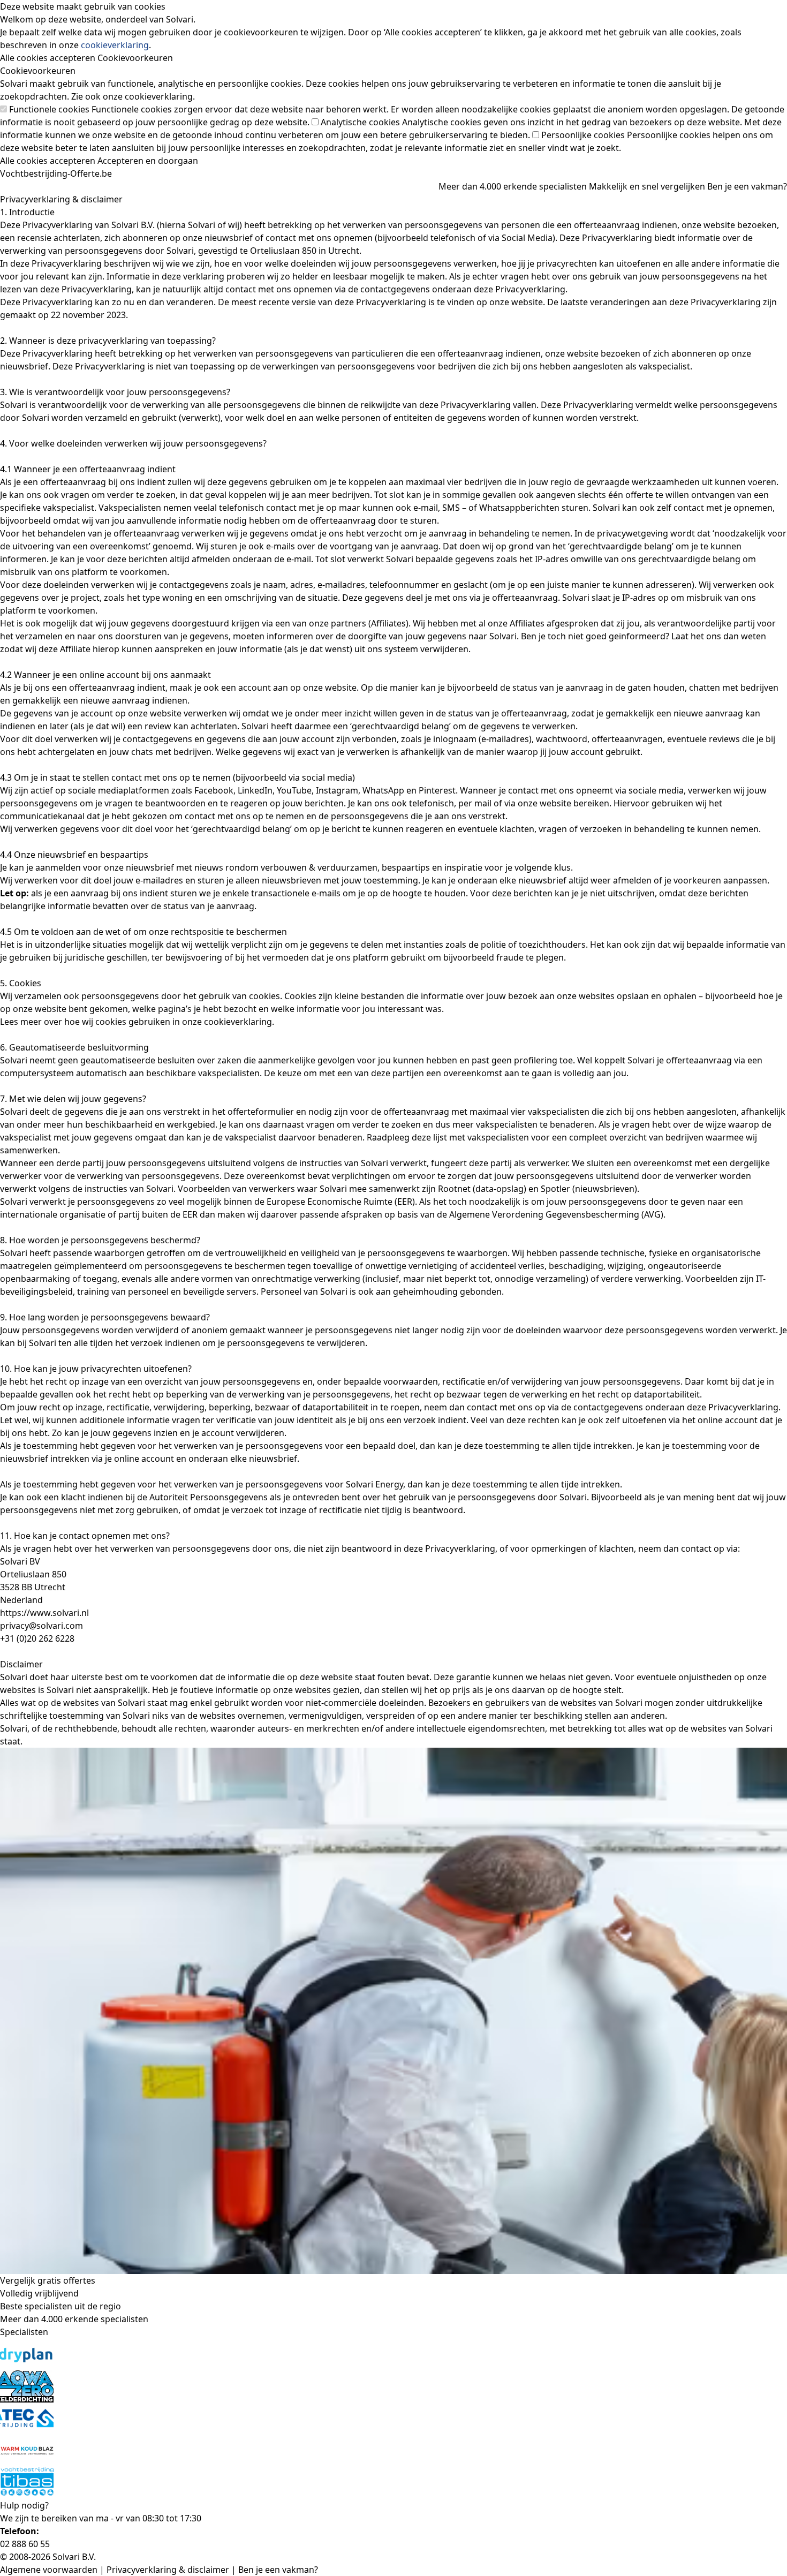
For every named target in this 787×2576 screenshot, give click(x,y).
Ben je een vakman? (747, 186)
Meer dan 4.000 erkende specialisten (513, 186)
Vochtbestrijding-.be (56, 173)
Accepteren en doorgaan (148, 161)
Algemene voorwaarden (49, 2570)
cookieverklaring (115, 45)
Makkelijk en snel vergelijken (647, 186)
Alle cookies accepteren (48, 58)
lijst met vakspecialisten (481, 1137)
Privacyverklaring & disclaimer (168, 2570)
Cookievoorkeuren (135, 58)
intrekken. (601, 1484)
